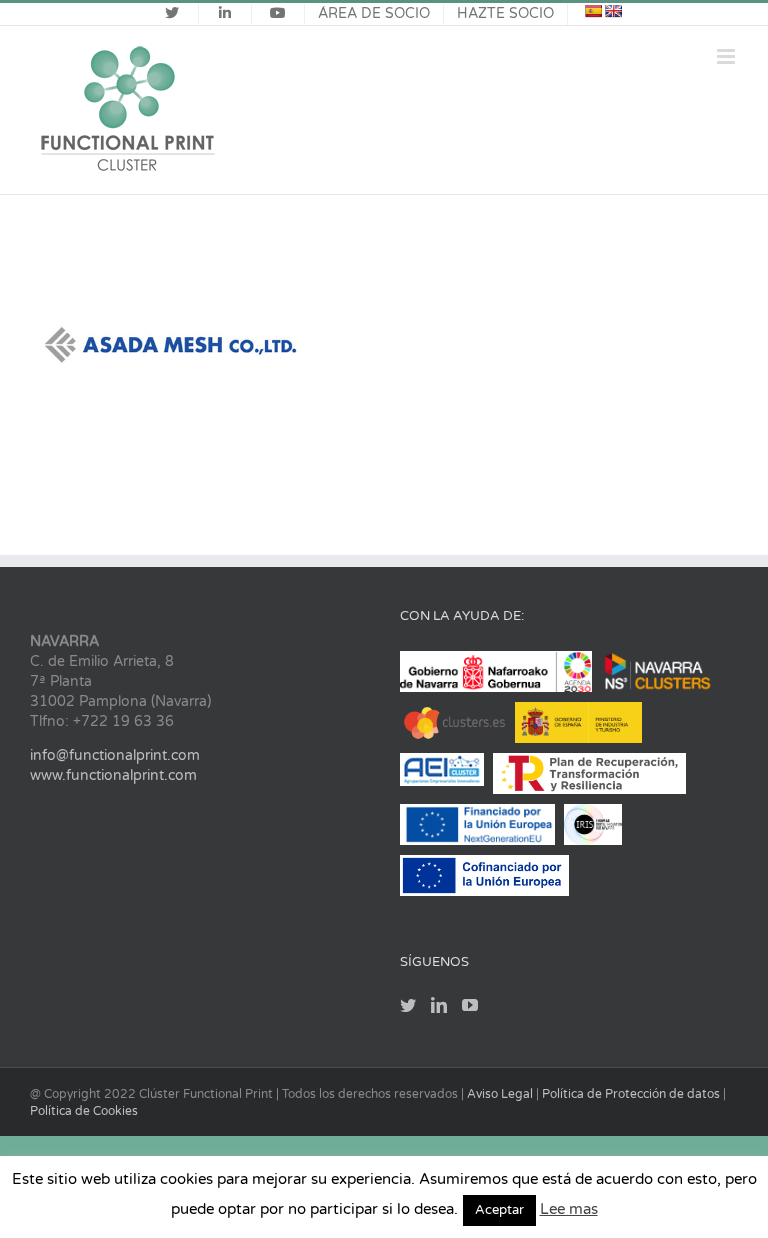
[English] (613, 11)
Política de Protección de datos (632, 1094)
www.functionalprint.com (113, 775)
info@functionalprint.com (115, 755)
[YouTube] (470, 1005)
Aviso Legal (501, 1094)
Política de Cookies (84, 1111)
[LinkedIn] (439, 1005)
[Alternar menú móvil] (727, 56)
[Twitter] (408, 1005)
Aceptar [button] (499, 1210)
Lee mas (569, 1209)
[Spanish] (593, 11)
